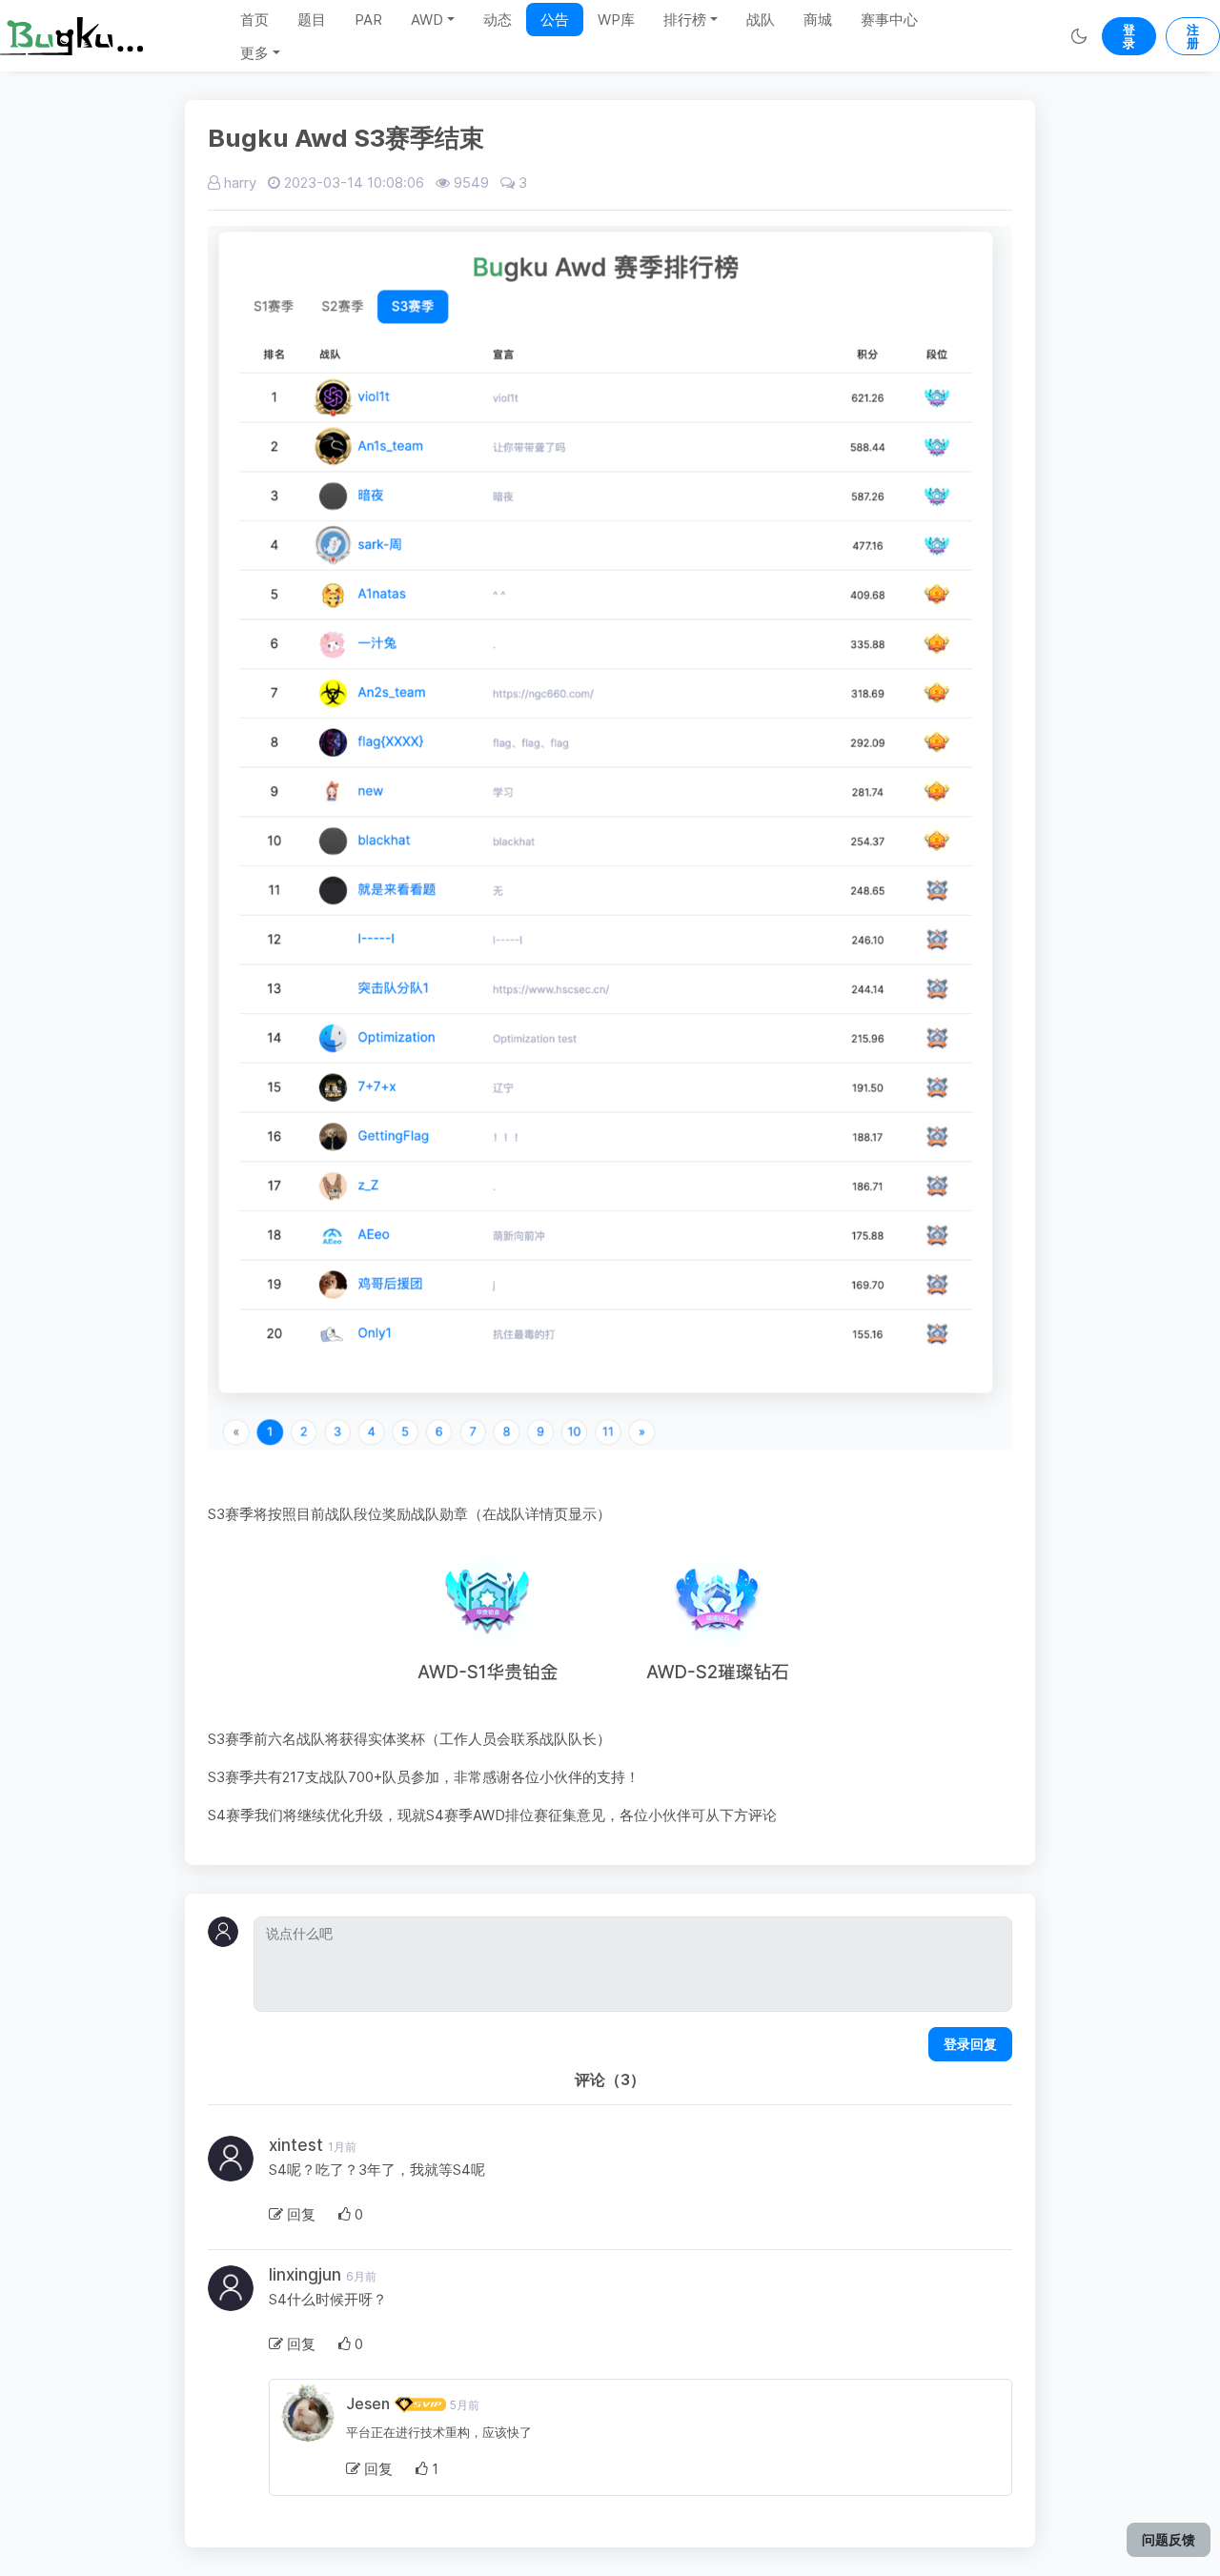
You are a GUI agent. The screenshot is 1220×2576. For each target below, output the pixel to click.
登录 (1129, 36)
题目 (312, 20)
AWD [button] (427, 20)
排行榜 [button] (685, 20)
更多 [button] (254, 53)
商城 (818, 20)
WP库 (616, 20)
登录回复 (970, 2044)
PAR (368, 20)
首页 (254, 20)
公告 (555, 20)
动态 (498, 20)
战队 (761, 20)
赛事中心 (889, 20)
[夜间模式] (1078, 36)
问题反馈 (1169, 2539)
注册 (1193, 36)
